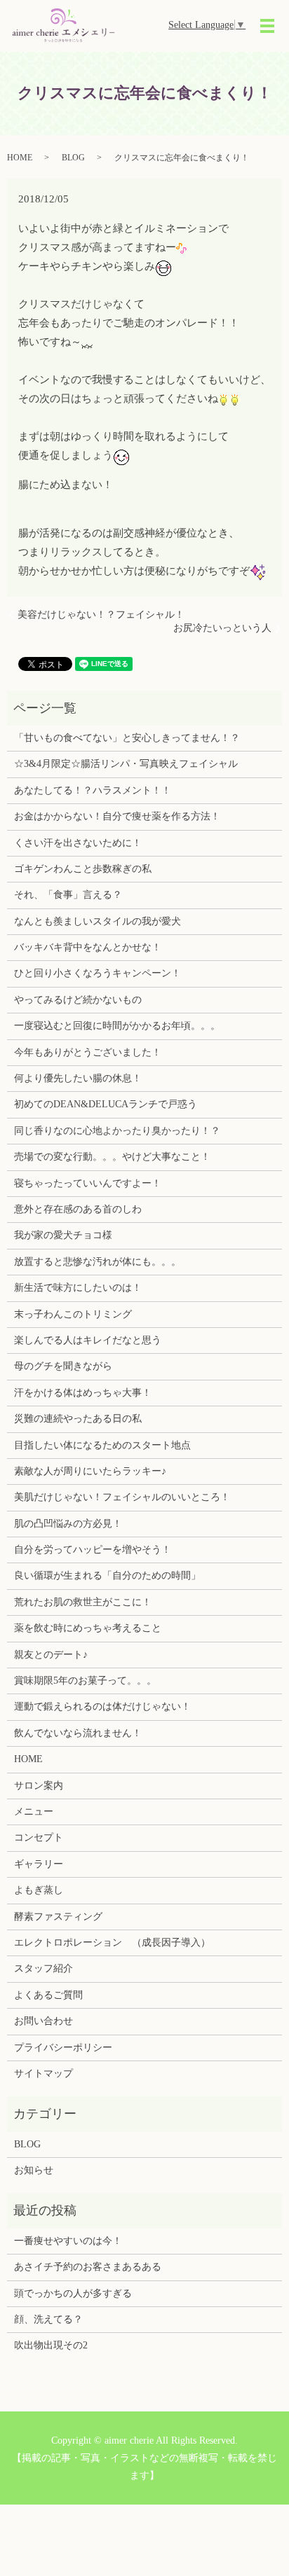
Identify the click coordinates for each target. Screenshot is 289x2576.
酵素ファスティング (58, 1917)
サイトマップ (43, 2073)
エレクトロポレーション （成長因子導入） (112, 1943)
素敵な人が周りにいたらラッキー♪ (90, 1471)
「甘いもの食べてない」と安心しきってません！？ (127, 738)
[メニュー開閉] (267, 26)
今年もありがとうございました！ (88, 1052)
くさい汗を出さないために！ (78, 843)
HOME (20, 158)
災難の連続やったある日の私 (78, 1419)
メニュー (34, 1812)
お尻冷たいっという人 (222, 628)
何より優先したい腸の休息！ (78, 1078)
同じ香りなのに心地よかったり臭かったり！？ (117, 1131)
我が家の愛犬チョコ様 (63, 1235)
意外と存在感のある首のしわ (78, 1209)
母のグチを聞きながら (63, 1366)
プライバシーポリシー (63, 2048)
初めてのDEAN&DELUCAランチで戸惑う (106, 1104)
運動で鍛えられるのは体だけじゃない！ (102, 1706)
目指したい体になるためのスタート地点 (102, 1445)
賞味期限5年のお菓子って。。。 (85, 1681)
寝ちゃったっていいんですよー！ (88, 1183)
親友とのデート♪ (51, 1655)
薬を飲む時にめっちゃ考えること (88, 1628)
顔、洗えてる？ (48, 2319)
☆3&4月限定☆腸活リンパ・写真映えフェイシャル (126, 764)
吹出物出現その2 (51, 2345)
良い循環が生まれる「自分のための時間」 (107, 1576)
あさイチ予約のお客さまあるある (88, 2267)
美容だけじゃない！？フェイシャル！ (101, 615)
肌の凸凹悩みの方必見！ (68, 1524)
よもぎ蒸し (39, 1890)
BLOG (73, 158)
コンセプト (39, 1837)
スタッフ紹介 (43, 1968)
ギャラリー (39, 1864)
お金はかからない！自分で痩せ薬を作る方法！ (117, 816)
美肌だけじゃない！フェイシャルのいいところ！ (122, 1497)
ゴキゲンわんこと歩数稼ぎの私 (83, 869)
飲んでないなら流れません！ (78, 1733)
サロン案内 (39, 1786)
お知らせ (34, 2170)
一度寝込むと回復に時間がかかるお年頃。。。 (117, 1026)
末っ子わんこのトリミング (73, 1314)
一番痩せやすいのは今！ (68, 2241)
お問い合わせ (43, 2021)
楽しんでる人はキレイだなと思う (88, 1340)
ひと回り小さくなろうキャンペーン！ (98, 973)
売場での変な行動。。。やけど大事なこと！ (112, 1157)
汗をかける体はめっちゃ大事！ (83, 1393)
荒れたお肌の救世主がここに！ (83, 1602)
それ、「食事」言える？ (68, 895)
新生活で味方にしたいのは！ (78, 1288)
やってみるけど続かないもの (78, 1000)
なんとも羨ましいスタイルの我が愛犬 (98, 921)
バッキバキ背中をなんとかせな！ (88, 947)
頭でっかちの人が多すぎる (73, 2293)
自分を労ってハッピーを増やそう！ (93, 1550)
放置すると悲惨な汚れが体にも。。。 (98, 1262)
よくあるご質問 (48, 1995)
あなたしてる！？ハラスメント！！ (93, 790)
